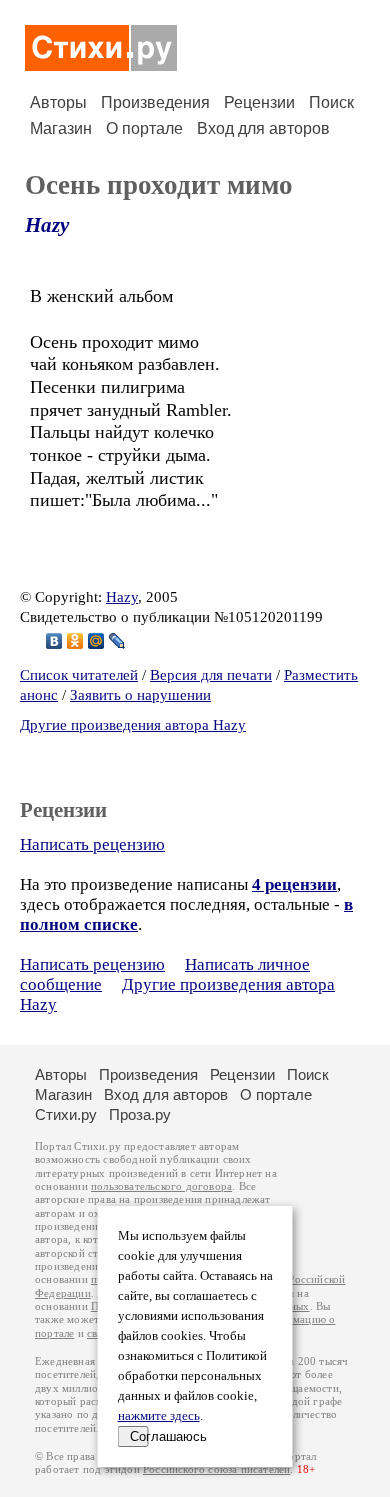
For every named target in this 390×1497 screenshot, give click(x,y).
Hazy (47, 225)
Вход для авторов (263, 128)
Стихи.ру (66, 1114)
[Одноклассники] (75, 641)
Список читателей (79, 675)
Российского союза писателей (216, 1469)
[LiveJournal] (117, 641)
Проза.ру (140, 1114)
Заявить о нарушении (140, 695)
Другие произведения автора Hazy (133, 725)
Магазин (61, 128)
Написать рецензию (92, 844)
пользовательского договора (161, 1186)
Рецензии (259, 102)
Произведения (155, 102)
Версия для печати (211, 675)
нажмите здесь (159, 1416)
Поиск (331, 102)
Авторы (58, 102)
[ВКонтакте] (54, 641)
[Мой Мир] (96, 641)
